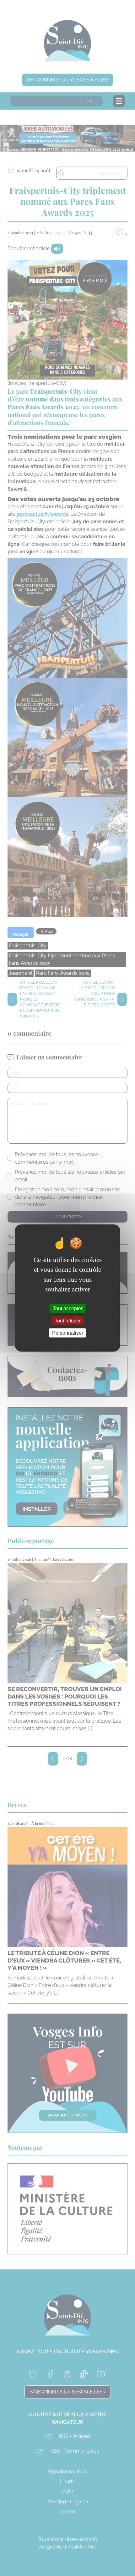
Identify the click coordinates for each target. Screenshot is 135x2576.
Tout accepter (68, 1308)
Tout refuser (68, 1321)
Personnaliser (68, 1333)
